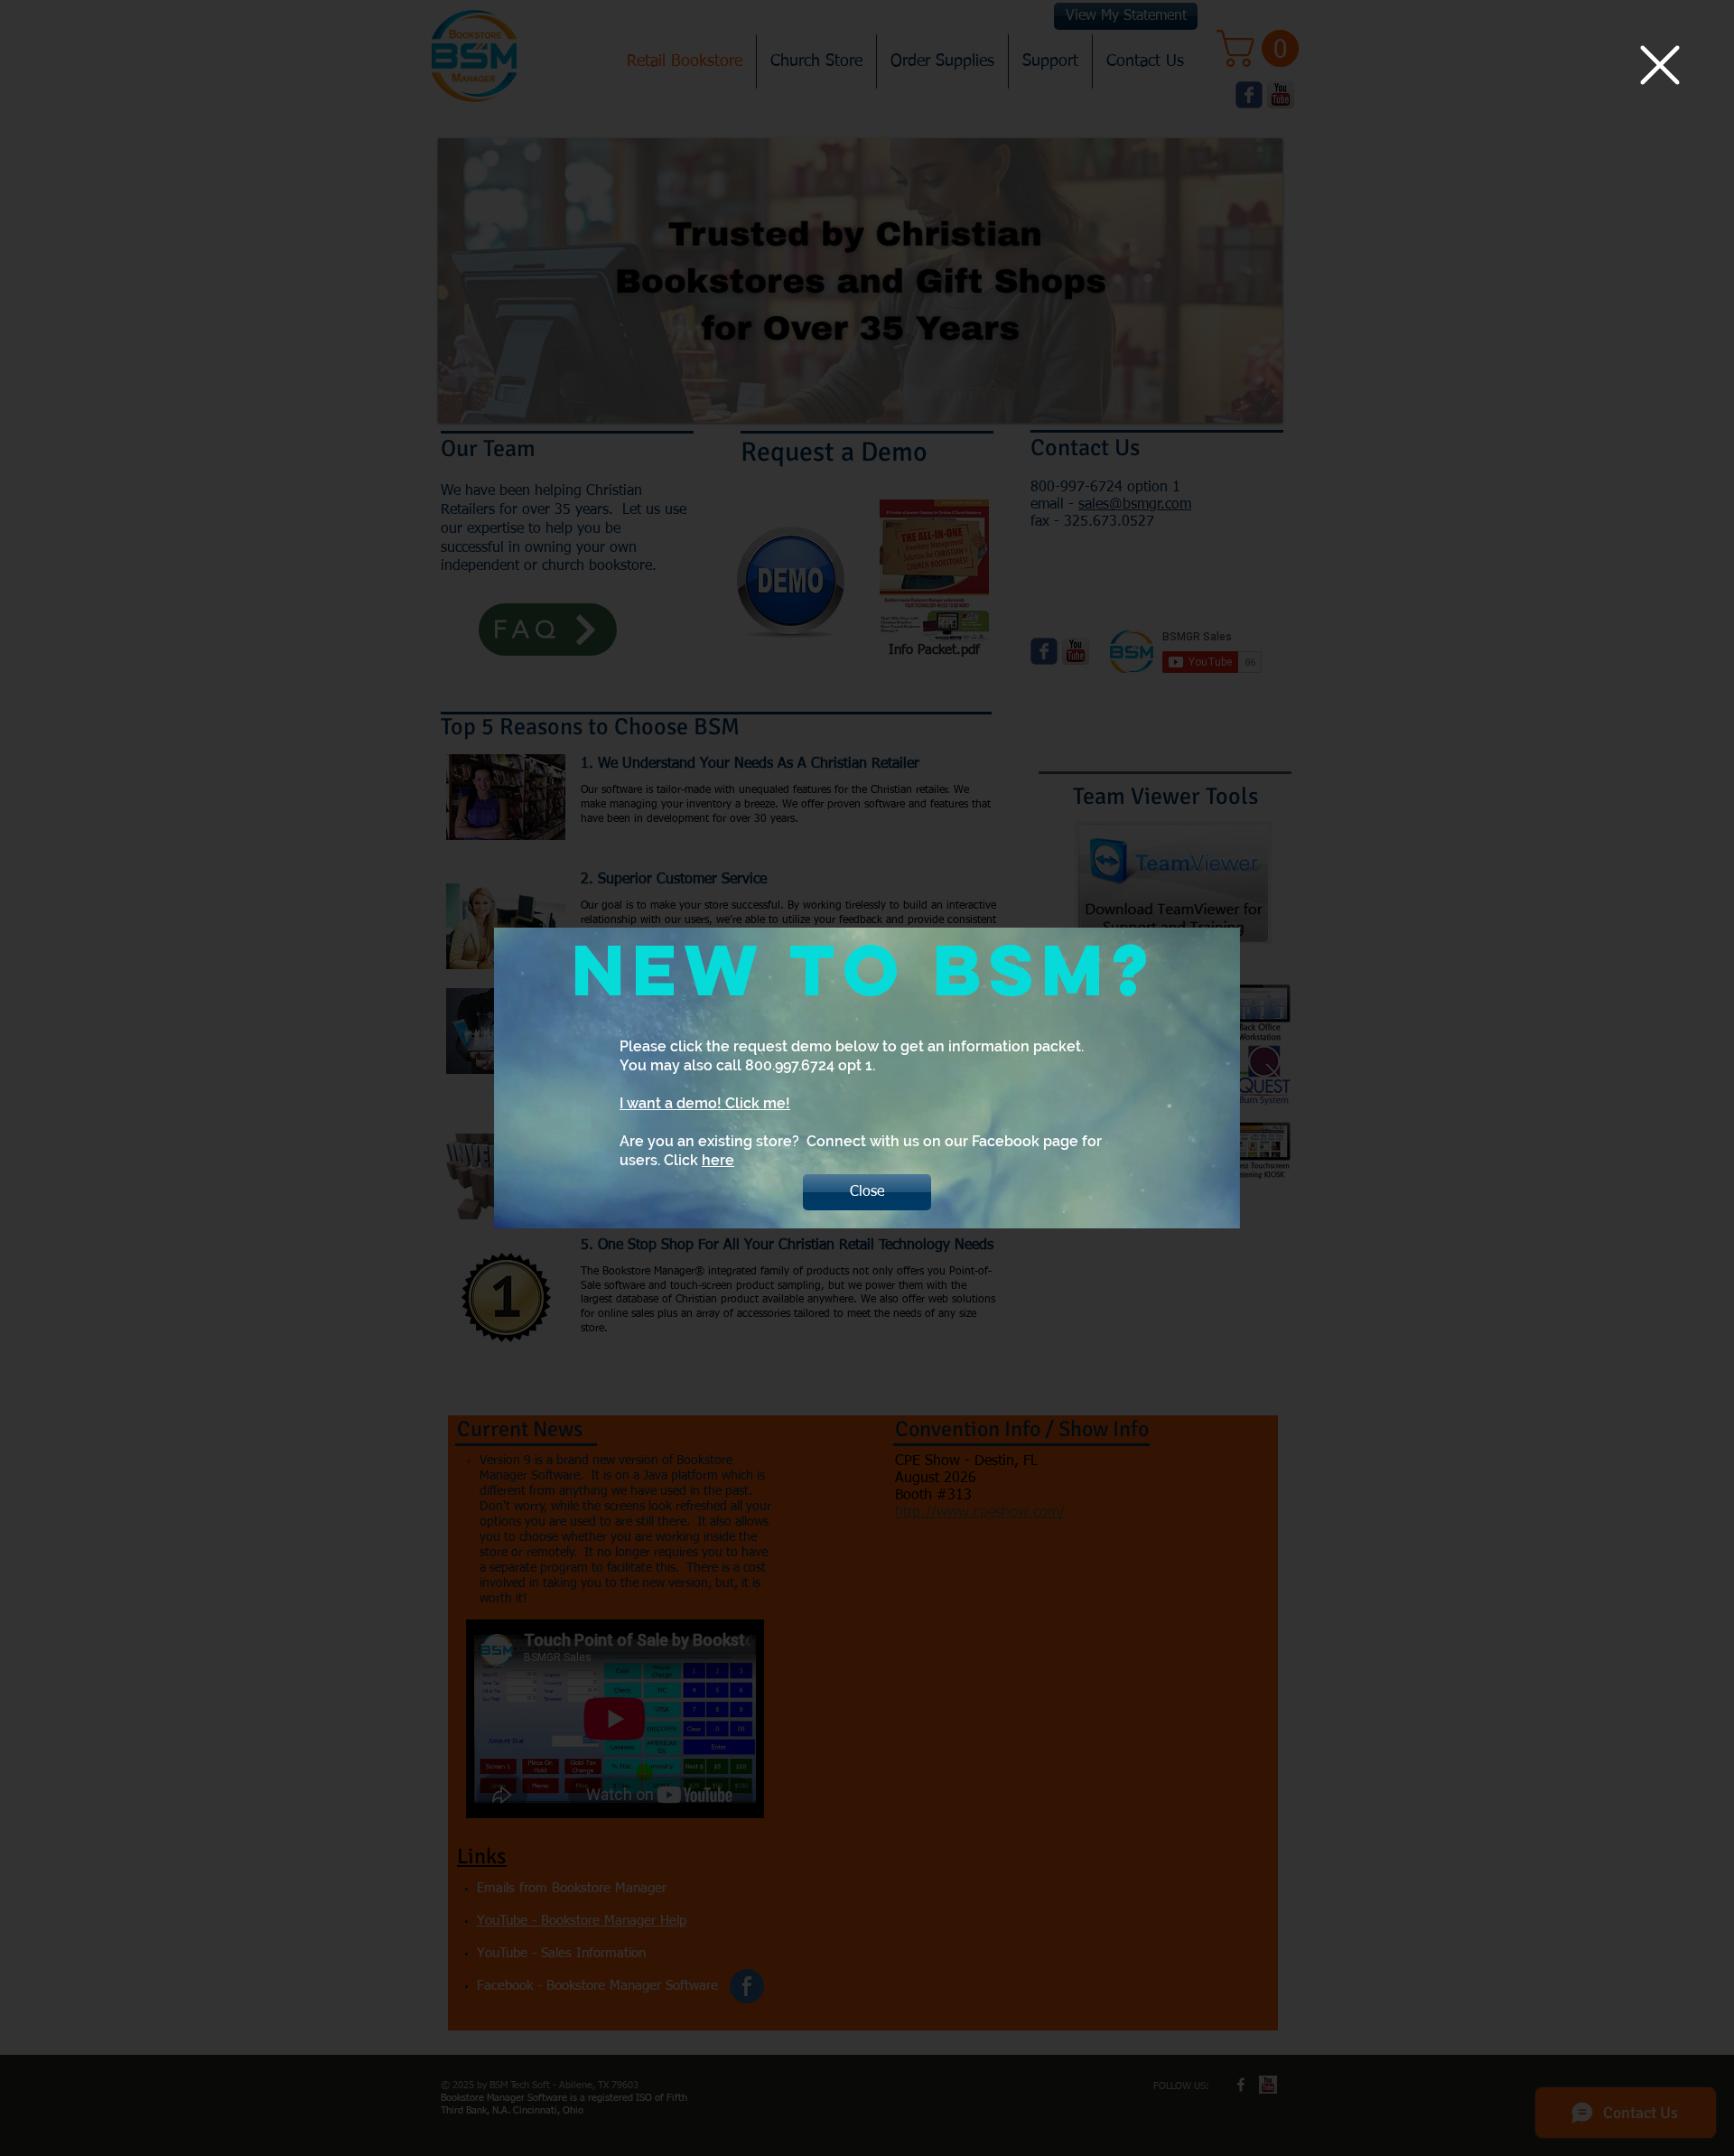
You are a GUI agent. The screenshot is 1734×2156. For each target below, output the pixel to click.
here (718, 1160)
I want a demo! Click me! (705, 1103)
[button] (1660, 65)
